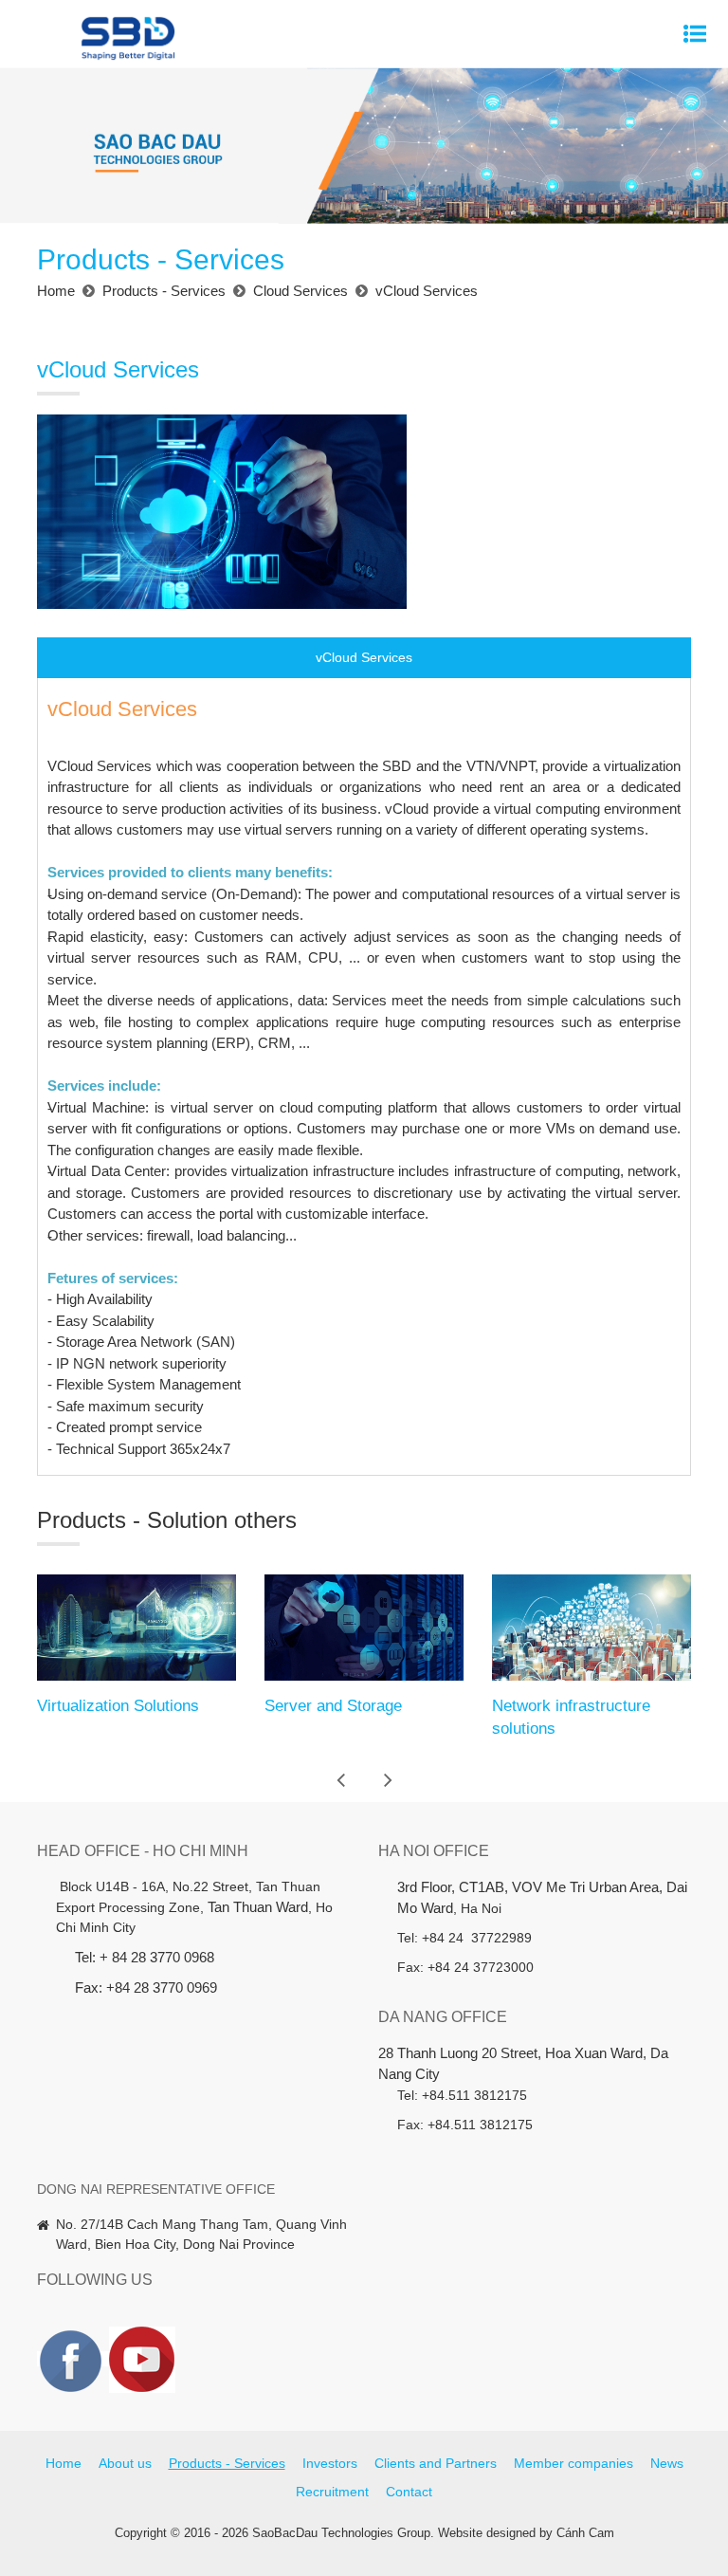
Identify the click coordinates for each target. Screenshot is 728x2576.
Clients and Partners (436, 2463)
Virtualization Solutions (118, 1706)
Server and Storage (333, 1706)
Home (64, 2463)
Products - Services (227, 2463)
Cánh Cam (585, 2533)
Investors (330, 2463)
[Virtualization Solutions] (136, 1628)
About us (125, 2463)
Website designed (487, 2533)
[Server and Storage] (364, 1628)
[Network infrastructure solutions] (591, 1628)
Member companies (573, 2463)
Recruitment (332, 2492)
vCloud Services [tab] (364, 657)
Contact (409, 2492)
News (667, 2463)
